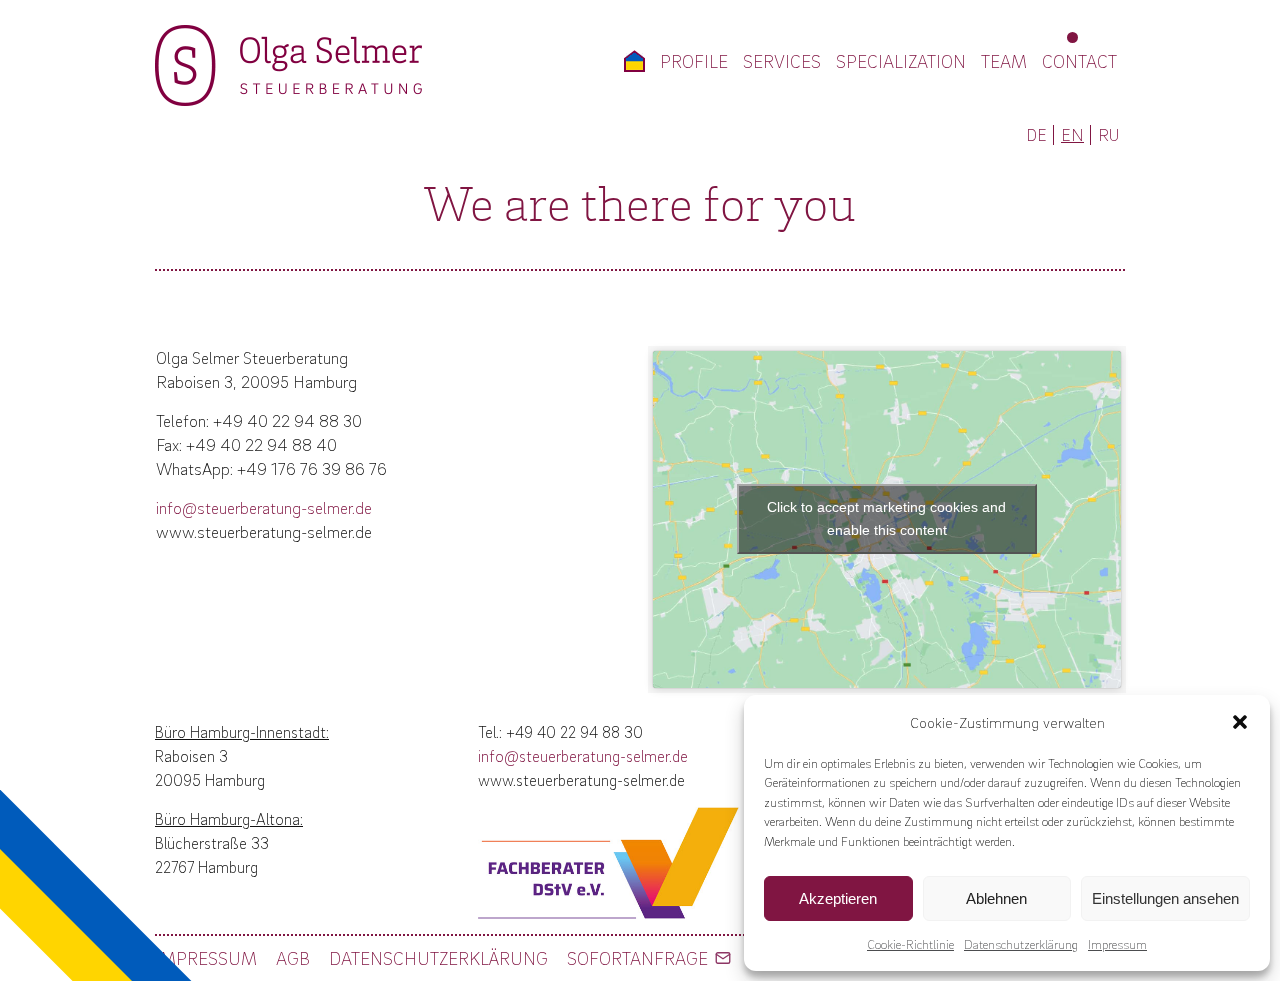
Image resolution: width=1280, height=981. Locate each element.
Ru (1108, 135)
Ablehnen (996, 898)
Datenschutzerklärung (1021, 944)
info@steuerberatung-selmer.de (264, 508)
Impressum (1117, 944)
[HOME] (634, 61)
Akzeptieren (838, 898)
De (1036, 135)
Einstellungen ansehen (1165, 898)
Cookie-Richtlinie (910, 944)
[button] (1240, 722)
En (1072, 135)
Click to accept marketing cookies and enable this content (886, 518)
